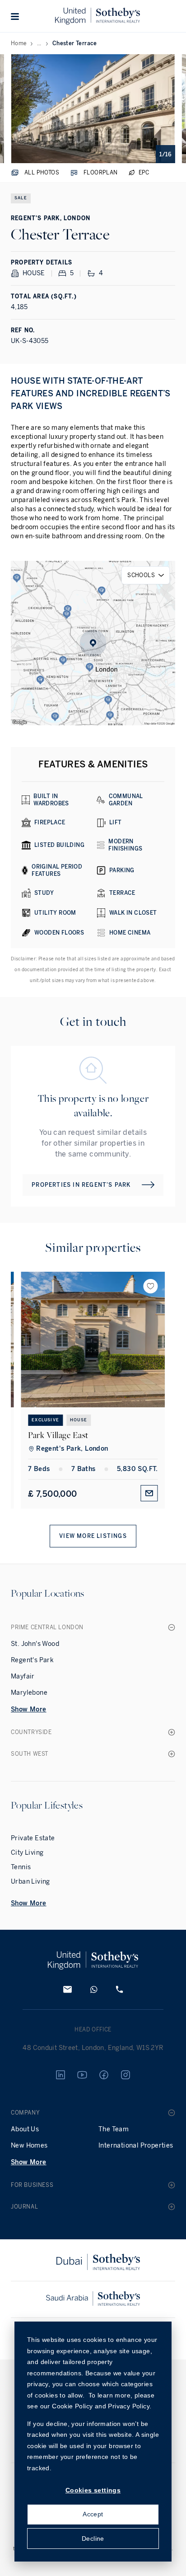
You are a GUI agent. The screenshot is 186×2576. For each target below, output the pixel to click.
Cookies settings (93, 2490)
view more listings (93, 1536)
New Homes (29, 2146)
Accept (93, 2514)
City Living (27, 1853)
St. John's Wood (35, 1644)
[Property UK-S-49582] (93, 1340)
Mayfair (23, 1676)
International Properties (136, 2146)
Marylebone (29, 1693)
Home (19, 43)
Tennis (21, 1867)
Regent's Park (32, 1660)
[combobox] (146, 575)
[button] (15, 16)
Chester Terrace (75, 43)
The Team (114, 2129)
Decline (93, 2538)
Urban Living (30, 1882)
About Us (25, 2129)
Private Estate (33, 1838)
